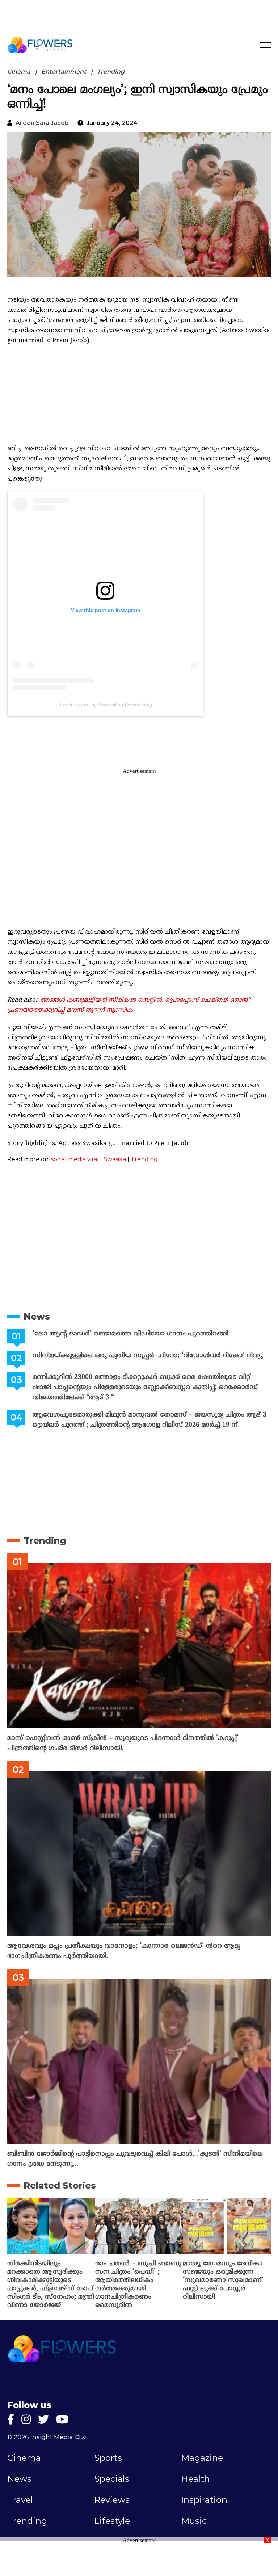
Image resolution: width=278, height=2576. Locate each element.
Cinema (19, 72)
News (37, 1316)
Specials (112, 2479)
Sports (108, 2458)
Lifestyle (112, 2521)
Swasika (115, 1159)
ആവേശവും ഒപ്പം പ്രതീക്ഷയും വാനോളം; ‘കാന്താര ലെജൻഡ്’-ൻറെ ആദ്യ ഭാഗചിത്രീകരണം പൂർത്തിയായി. (124, 1951)
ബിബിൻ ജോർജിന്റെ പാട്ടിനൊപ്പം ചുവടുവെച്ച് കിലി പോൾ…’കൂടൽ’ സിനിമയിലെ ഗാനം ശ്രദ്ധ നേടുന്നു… (135, 2159)
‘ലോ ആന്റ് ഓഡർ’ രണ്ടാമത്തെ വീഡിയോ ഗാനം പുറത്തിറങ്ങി (130, 1334)
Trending (111, 72)
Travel (20, 2500)
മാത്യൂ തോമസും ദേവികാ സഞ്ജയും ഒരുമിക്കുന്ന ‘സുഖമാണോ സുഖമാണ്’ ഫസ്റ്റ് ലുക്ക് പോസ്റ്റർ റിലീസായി (223, 2280)
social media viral (75, 1159)
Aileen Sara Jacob (42, 123)
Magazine (202, 2458)
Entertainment (64, 72)
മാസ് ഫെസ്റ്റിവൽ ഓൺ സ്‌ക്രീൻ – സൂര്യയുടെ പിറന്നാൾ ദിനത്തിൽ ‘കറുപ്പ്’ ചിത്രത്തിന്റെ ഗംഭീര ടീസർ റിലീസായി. (123, 1743)
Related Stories (60, 2185)
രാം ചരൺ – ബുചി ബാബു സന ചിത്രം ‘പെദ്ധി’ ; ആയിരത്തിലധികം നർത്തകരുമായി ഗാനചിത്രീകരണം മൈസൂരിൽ (138, 2285)
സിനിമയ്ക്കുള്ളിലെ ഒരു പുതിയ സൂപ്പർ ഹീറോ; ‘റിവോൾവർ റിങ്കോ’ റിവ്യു (148, 1356)
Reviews (112, 2500)
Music (194, 2521)
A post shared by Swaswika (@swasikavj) (105, 705)
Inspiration (204, 2500)
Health (195, 2479)
